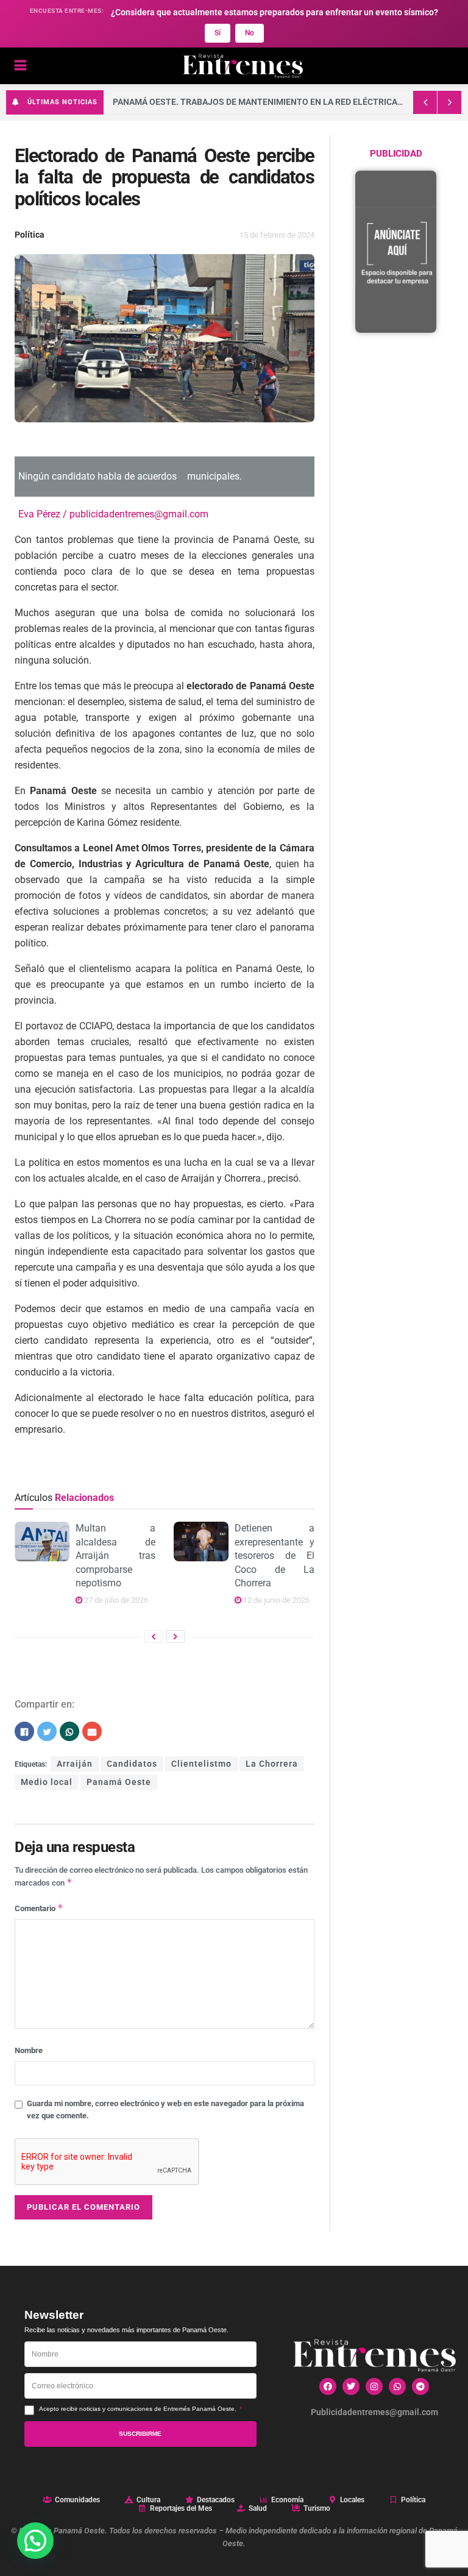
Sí (218, 33)
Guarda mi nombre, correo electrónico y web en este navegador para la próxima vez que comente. (165, 2109)
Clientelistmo (201, 1764)
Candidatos (132, 1764)
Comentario (39, 1908)
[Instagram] (374, 2386)
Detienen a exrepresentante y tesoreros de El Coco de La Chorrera (275, 1556)
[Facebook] (328, 2386)
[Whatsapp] (397, 2386)
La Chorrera (272, 1764)
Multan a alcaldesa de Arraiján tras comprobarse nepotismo (115, 1556)
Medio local (47, 1782)
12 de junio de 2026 (275, 1600)
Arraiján (75, 1764)
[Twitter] (351, 2386)
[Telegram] (420, 2386)
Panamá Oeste (119, 1782)
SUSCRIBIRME (140, 2434)
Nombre (29, 2050)
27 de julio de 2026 (115, 1600)
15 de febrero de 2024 (277, 235)
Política (30, 235)
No (250, 33)
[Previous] (154, 1637)
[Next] (175, 1637)
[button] (35, 2541)
